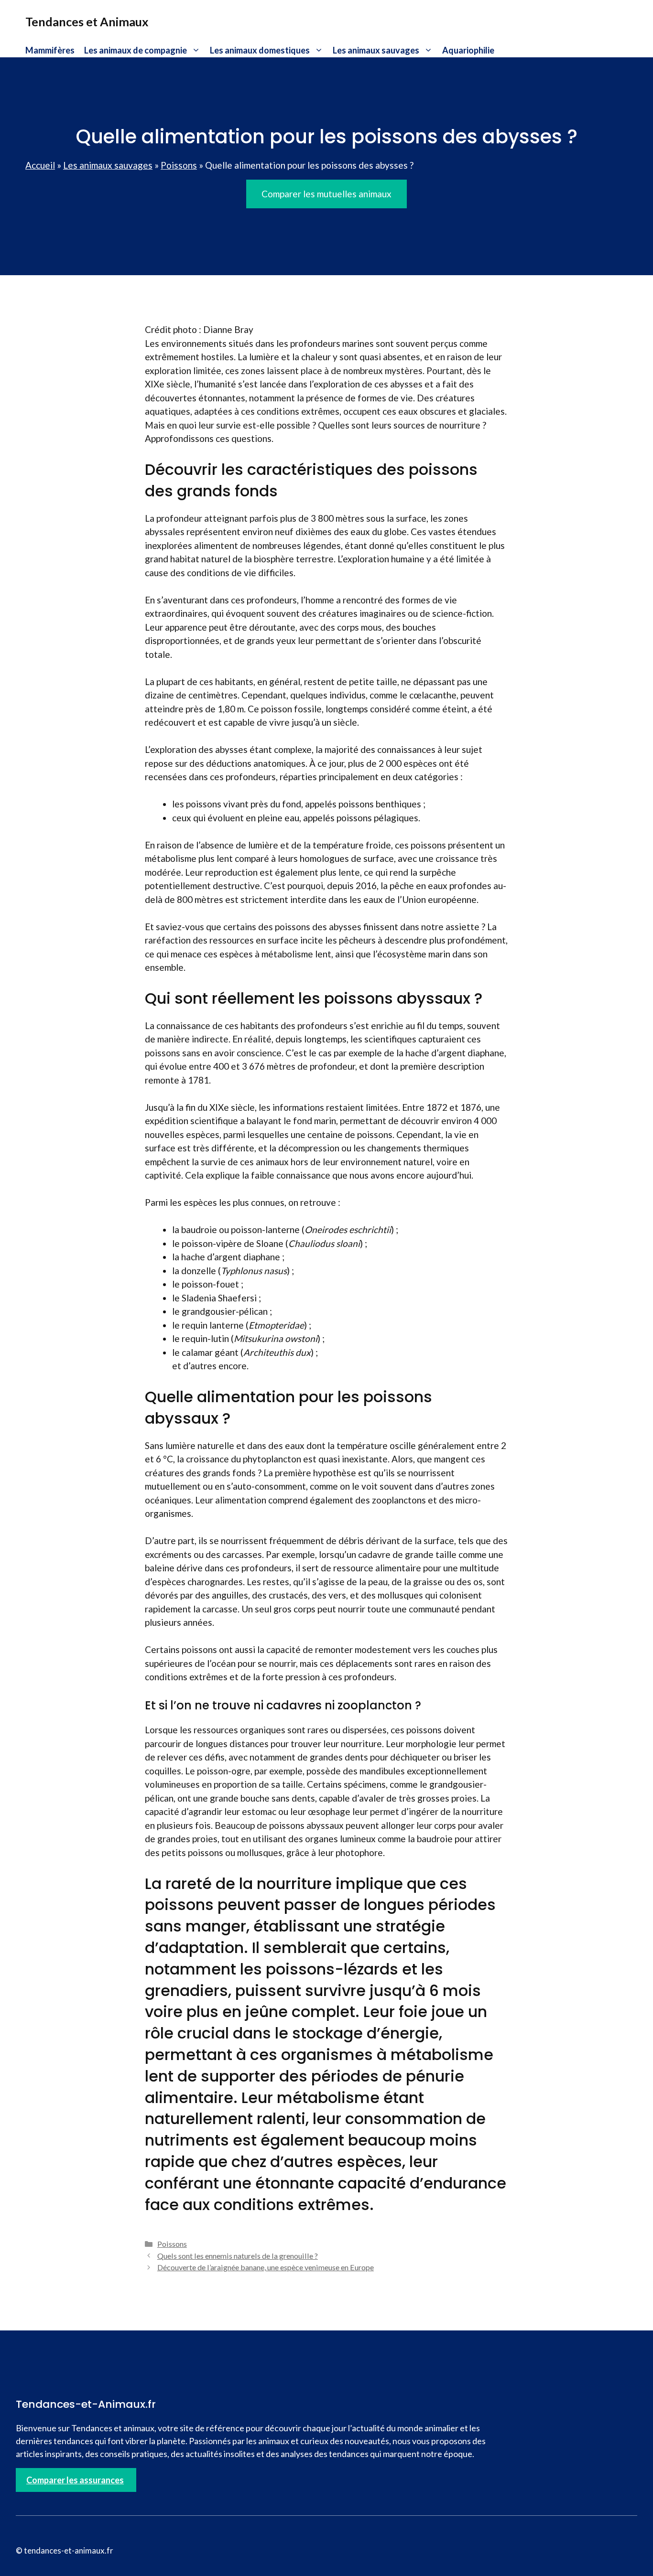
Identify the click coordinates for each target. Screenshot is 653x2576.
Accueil (40, 165)
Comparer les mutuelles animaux (326, 194)
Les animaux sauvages (376, 50)
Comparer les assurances (75, 2480)
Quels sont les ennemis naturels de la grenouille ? (238, 2256)
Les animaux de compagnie (136, 50)
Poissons (179, 165)
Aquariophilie (468, 50)
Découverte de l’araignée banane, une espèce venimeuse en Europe (266, 2267)
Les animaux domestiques (260, 50)
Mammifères (50, 50)
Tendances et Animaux (87, 21)
